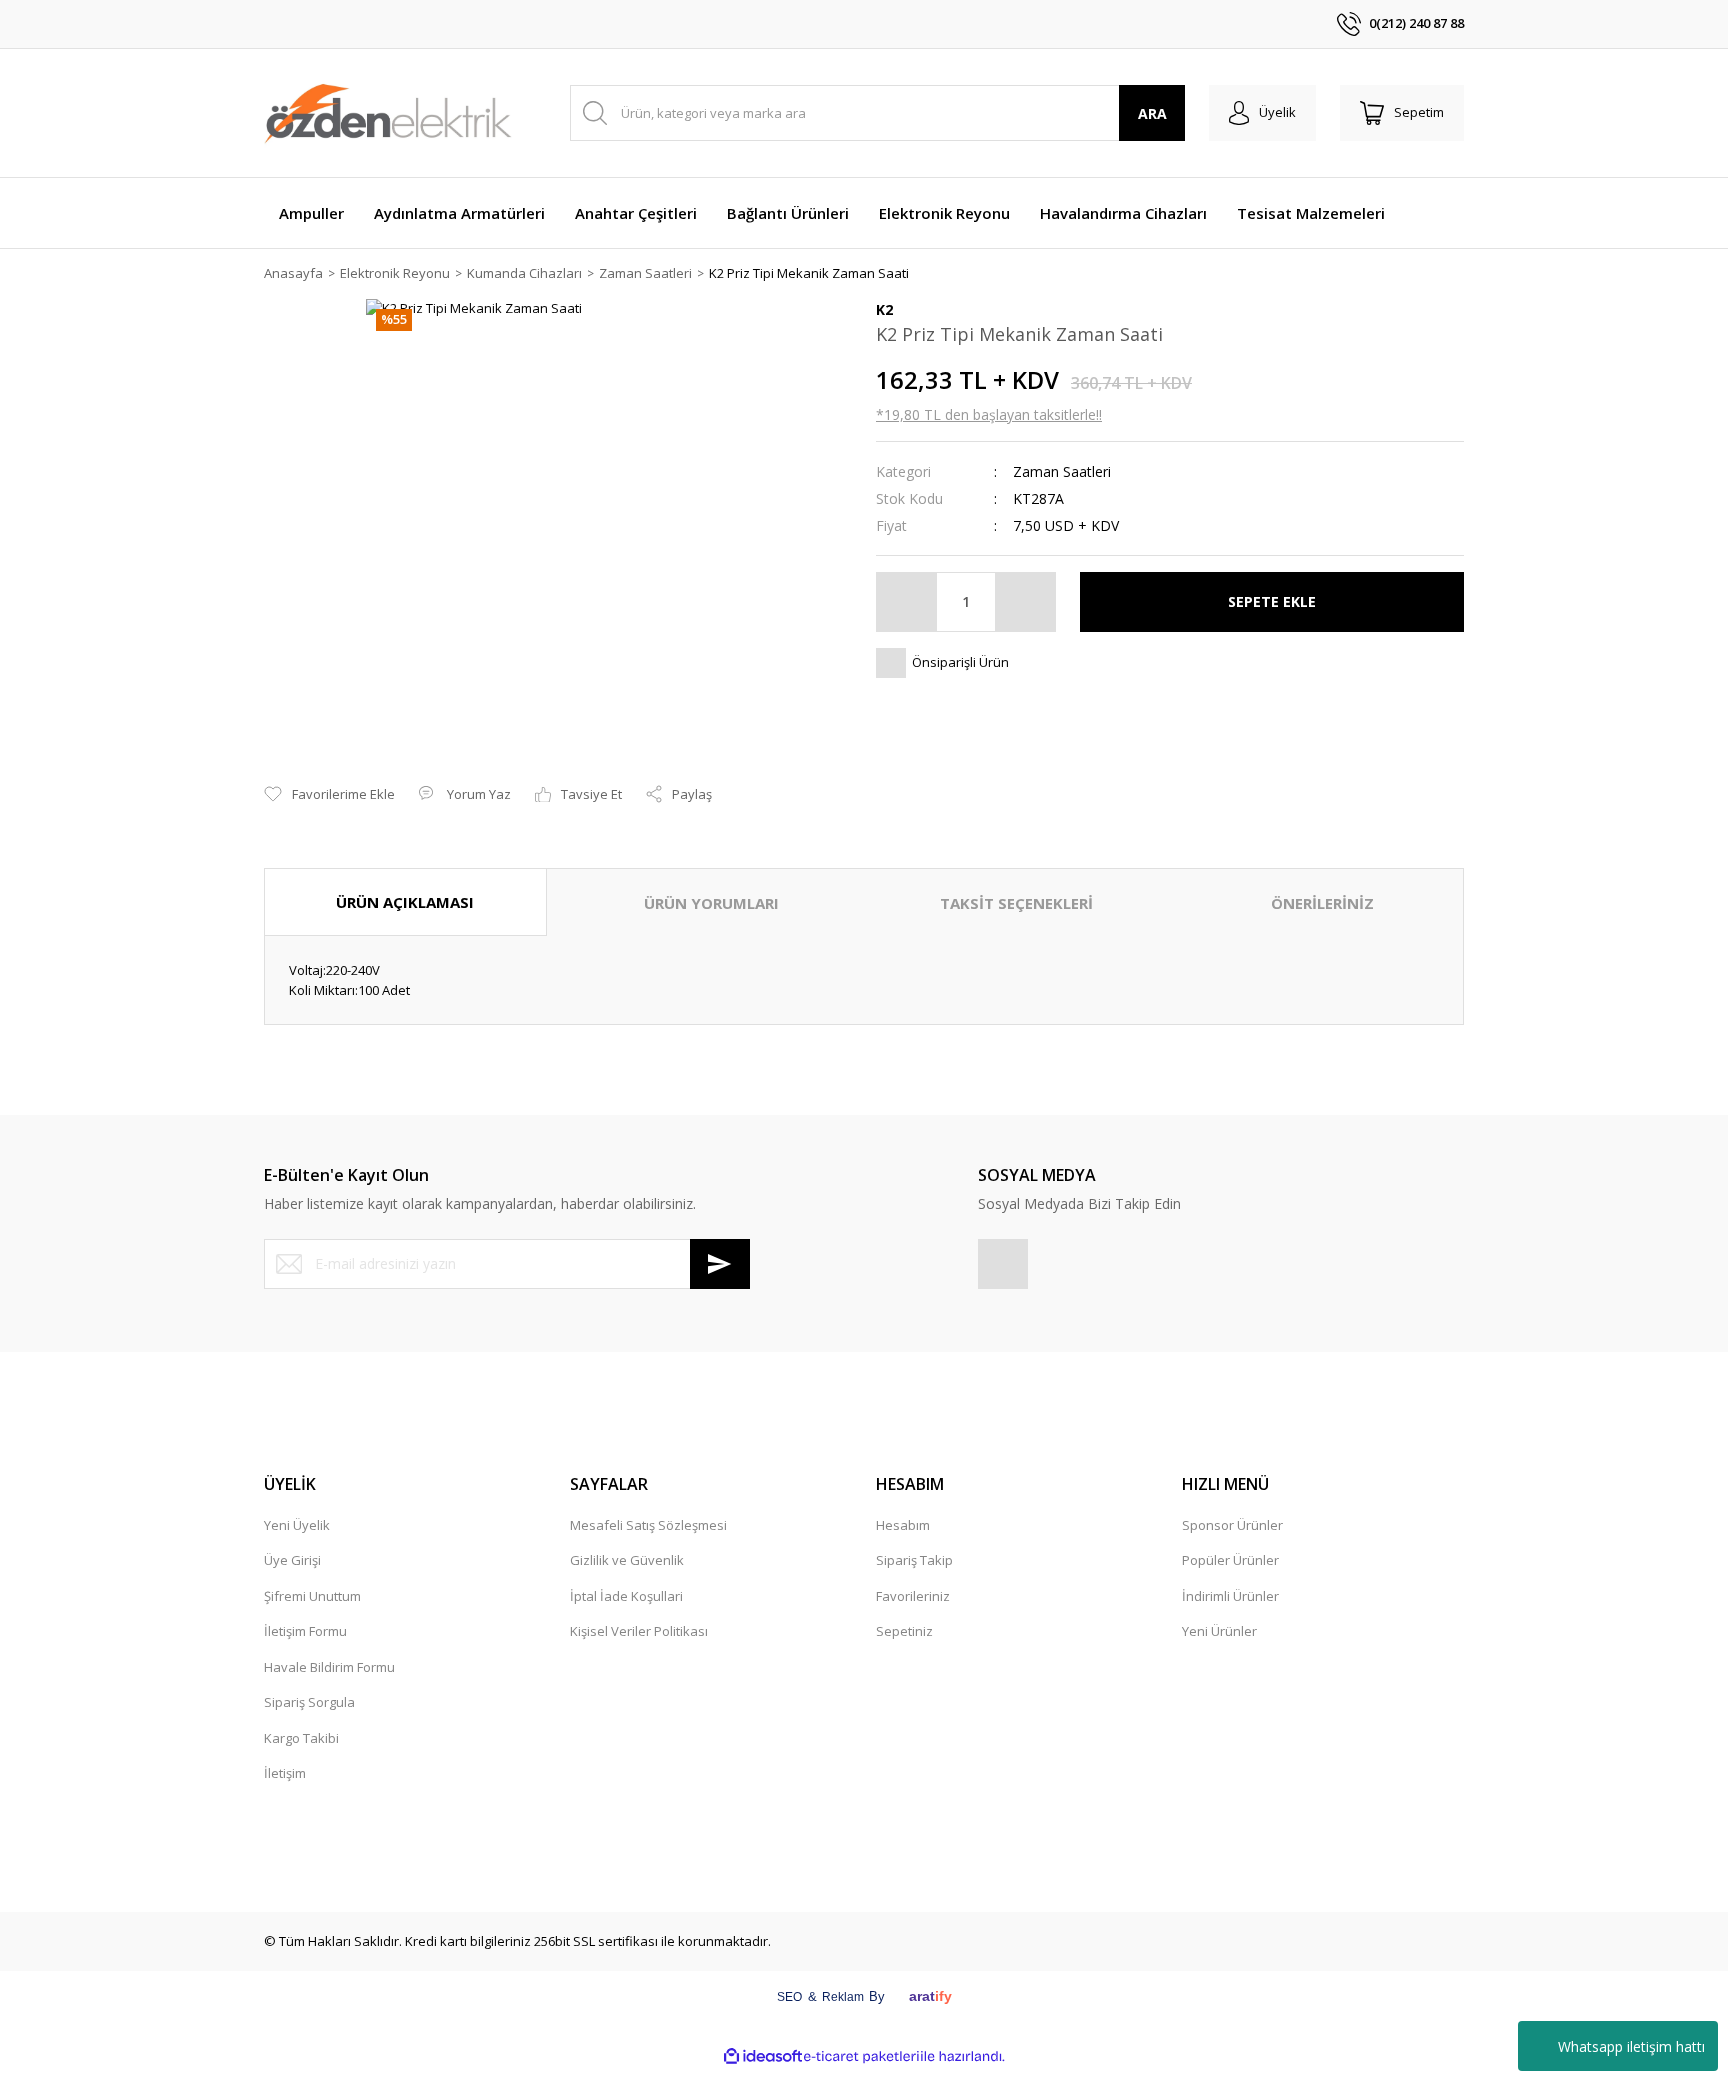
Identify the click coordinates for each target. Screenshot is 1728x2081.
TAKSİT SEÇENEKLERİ (1016, 903)
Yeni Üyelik (297, 1525)
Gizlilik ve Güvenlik (627, 1560)
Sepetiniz (904, 1631)
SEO (789, 1997)
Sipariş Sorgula (309, 1702)
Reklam (843, 1997)
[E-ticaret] (861, 2056)
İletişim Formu (305, 1631)
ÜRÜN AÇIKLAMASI (405, 902)
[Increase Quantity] (1025, 602)
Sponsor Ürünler (1232, 1525)
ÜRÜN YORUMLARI (711, 903)
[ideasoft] (763, 2056)
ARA (1152, 113)
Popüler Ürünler (1230, 1560)
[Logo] (388, 113)
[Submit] (720, 1264)
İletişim (285, 1773)
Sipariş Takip (914, 1560)
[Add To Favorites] (329, 795)
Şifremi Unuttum (312, 1596)
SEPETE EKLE (1272, 601)
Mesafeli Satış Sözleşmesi (648, 1525)
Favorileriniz (913, 1596)
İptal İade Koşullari (626, 1596)
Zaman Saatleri (1062, 471)
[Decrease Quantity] (907, 602)
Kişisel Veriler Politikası (639, 1631)
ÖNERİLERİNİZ (1322, 903)
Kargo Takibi (301, 1738)
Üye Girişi (292, 1560)
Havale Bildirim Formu (329, 1667)
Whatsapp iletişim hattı (1631, 2046)
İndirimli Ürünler (1230, 1596)
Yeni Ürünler (1219, 1631)
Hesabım (903, 1525)
